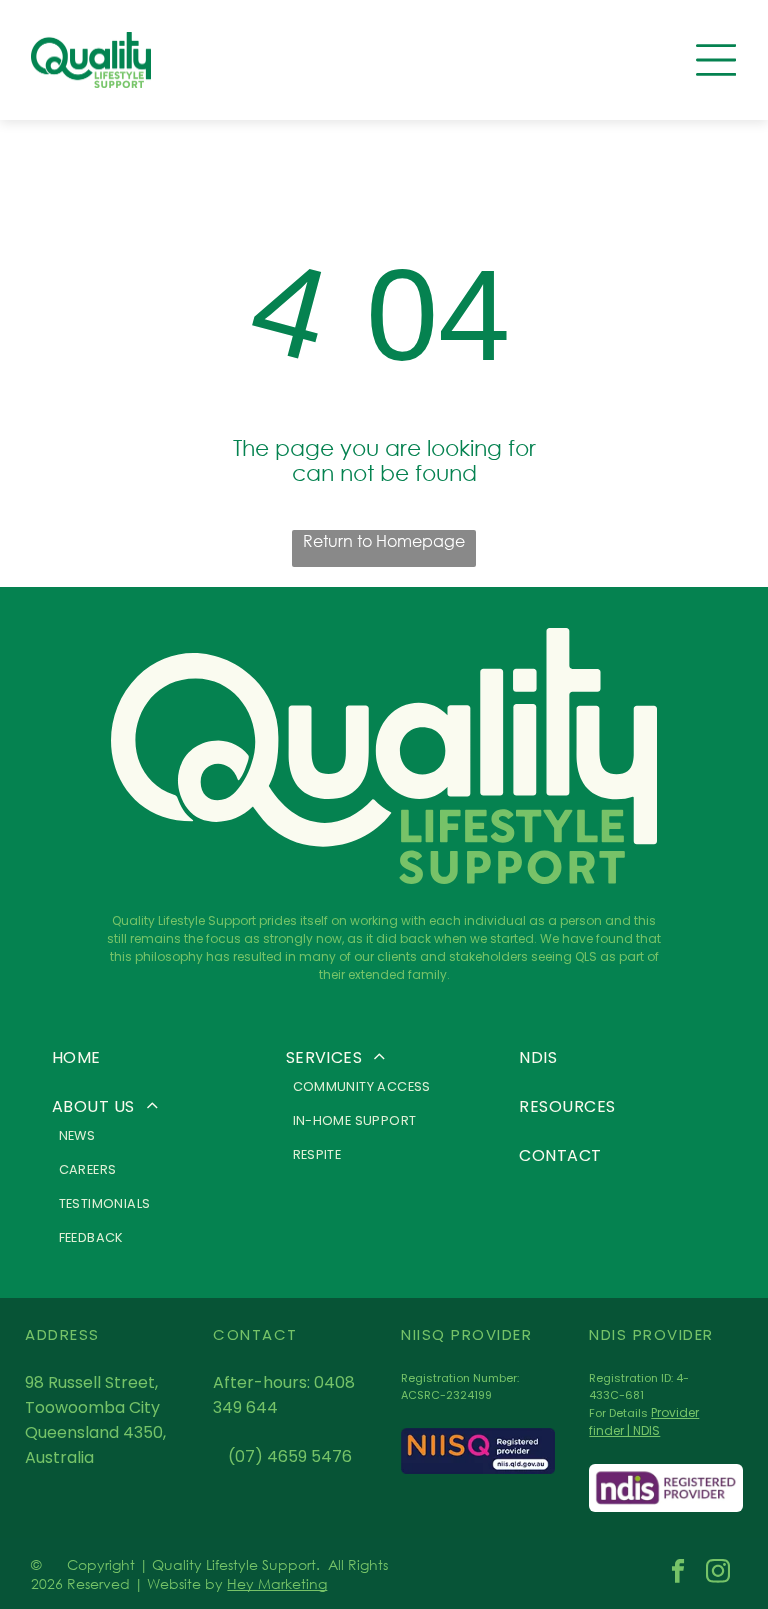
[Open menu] (716, 60)
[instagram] (717, 1574)
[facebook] (677, 1574)
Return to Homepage (384, 540)
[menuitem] (150, 1057)
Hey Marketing (277, 1583)
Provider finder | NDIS (644, 1421)
